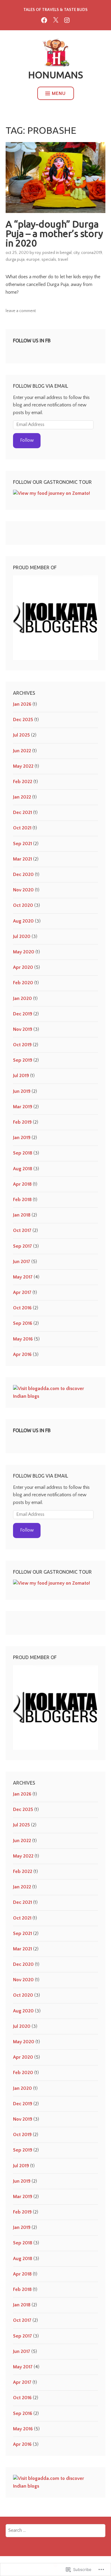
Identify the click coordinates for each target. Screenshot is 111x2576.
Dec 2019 (23, 1014)
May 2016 (23, 1339)
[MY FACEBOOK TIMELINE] (44, 20)
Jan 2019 (22, 1138)
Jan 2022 (22, 797)
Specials (49, 260)
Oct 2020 (23, 905)
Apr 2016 (22, 1354)
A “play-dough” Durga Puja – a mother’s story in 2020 (54, 233)
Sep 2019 (23, 1060)
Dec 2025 (23, 720)
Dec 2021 (22, 812)
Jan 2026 (22, 704)
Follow (27, 440)
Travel (63, 260)
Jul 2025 (21, 735)
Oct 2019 (22, 1045)
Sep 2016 (23, 1323)
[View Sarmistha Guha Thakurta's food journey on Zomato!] (52, 493)
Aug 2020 (23, 921)
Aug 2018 (23, 1169)
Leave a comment (21, 311)
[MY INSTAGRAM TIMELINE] (67, 20)
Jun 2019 (22, 1091)
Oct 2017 (22, 1230)
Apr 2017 (22, 1292)
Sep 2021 (22, 844)
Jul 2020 (22, 936)
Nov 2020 (23, 890)
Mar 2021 (22, 859)
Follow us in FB (32, 341)
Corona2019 (92, 253)
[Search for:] (56, 2530)
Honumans (55, 75)
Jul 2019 (21, 1076)
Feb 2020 (23, 983)
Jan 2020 (22, 998)
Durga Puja (15, 260)
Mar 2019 (23, 1107)
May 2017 (23, 1277)
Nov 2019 (23, 1029)
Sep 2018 (23, 1153)
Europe (33, 260)
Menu (59, 93)
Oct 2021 (22, 828)
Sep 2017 (22, 1246)
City (76, 253)
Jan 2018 (22, 1215)
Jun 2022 (22, 751)
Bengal (66, 253)
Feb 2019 (22, 1122)
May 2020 (24, 952)
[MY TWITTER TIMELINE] (56, 20)
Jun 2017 (22, 1262)
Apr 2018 (22, 1184)
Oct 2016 (22, 1308)
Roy (38, 253)
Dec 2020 (23, 874)
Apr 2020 (23, 967)
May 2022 (23, 766)
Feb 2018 (22, 1200)
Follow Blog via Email (41, 386)
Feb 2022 (23, 782)
